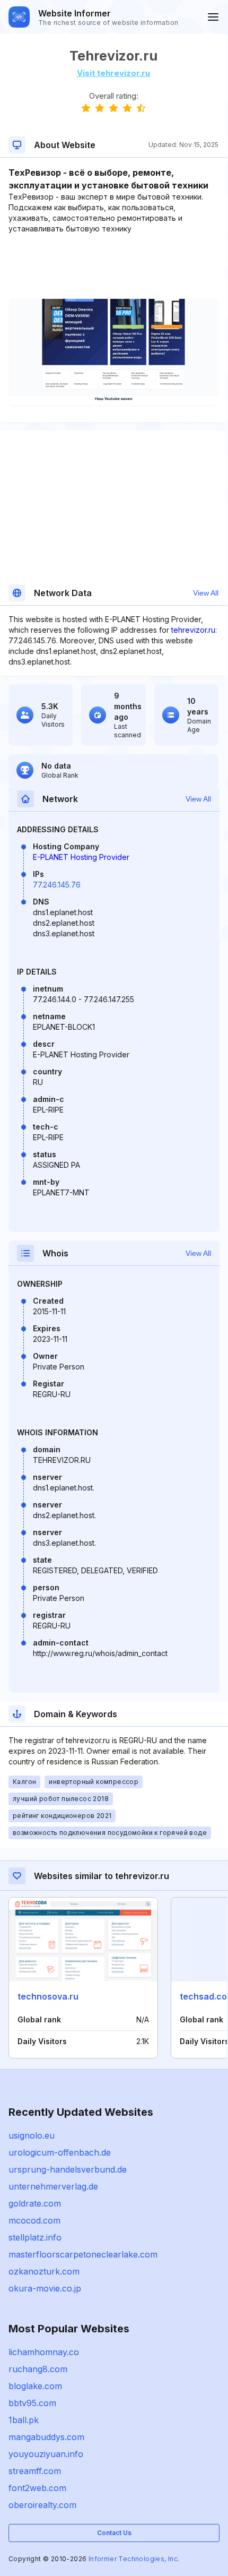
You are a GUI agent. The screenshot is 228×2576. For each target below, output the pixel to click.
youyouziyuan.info (46, 2454)
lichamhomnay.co (44, 2352)
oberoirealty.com (42, 2505)
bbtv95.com (32, 2403)
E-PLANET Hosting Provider (81, 857)
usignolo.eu (32, 2135)
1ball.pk (24, 2420)
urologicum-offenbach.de (60, 2152)
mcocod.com (34, 2220)
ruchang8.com (38, 2369)
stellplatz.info (35, 2237)
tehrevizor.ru (193, 630)
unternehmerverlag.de (53, 2186)
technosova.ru (48, 1996)
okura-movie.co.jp (45, 2288)
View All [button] (206, 593)
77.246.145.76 (57, 885)
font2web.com (37, 2488)
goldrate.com (35, 2203)
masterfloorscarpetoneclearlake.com (83, 2254)
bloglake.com (35, 2386)
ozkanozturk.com (44, 2271)
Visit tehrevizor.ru (113, 73)
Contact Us (114, 2533)
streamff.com (35, 2471)
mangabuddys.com (46, 2437)
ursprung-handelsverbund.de (68, 2169)
